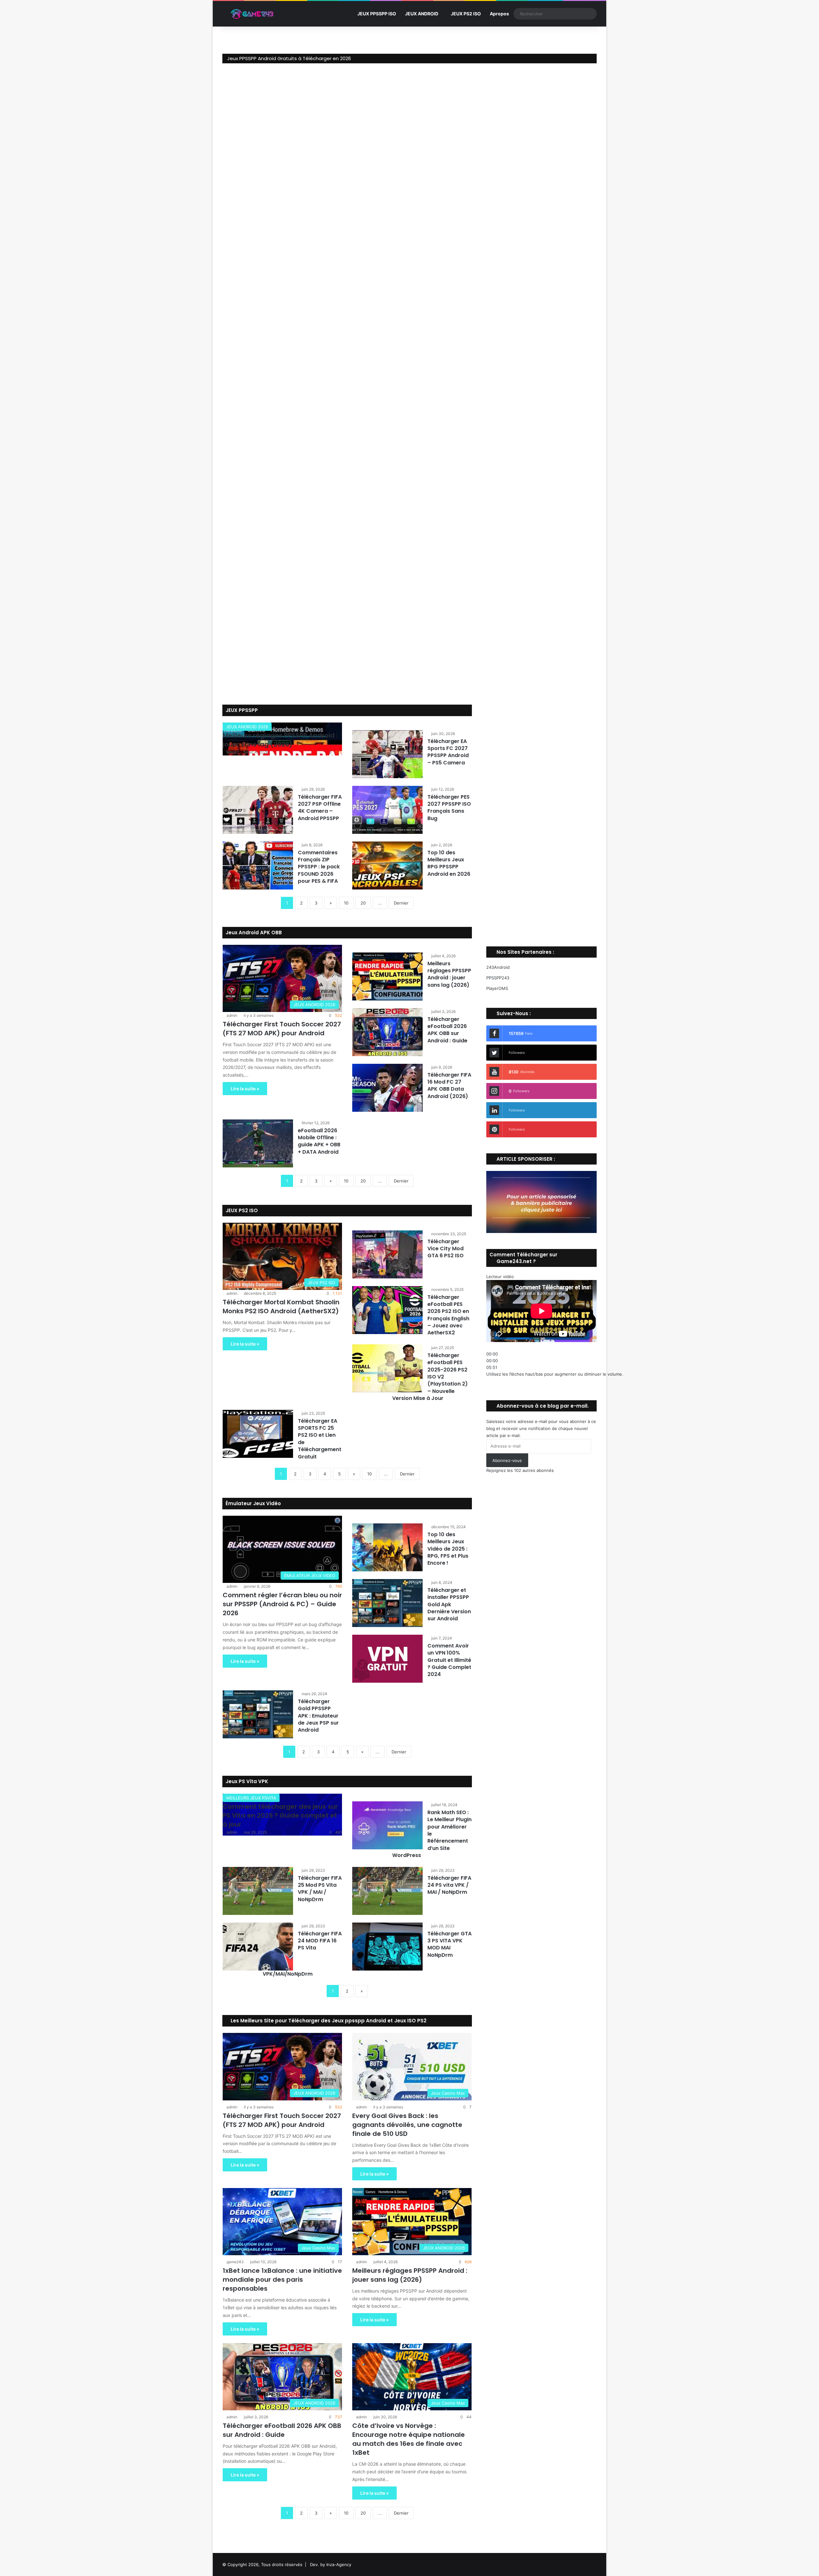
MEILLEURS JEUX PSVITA (251, 1798)
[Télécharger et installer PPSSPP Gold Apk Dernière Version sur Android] (387, 1603)
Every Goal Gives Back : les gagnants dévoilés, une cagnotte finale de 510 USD (407, 2125)
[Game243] (251, 14)
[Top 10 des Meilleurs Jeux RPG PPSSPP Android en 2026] (387, 865)
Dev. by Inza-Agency (331, 2564)
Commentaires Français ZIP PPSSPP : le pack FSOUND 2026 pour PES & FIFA (319, 867)
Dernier (401, 903)
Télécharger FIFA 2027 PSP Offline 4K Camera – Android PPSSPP (320, 808)
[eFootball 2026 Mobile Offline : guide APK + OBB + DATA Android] (258, 1143)
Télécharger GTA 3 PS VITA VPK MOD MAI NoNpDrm (449, 1944)
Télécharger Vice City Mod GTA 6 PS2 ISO (445, 1249)
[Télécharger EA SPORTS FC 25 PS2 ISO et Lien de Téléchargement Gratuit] (258, 1434)
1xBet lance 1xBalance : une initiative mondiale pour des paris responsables (282, 2280)
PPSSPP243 (498, 978)
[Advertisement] (542, 817)
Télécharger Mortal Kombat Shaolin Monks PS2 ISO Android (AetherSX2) (281, 1307)
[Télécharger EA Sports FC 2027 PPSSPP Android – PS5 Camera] (387, 754)
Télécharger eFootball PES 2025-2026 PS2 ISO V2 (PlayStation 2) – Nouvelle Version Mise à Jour (430, 1377)
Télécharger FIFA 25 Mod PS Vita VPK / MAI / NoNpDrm (320, 1889)
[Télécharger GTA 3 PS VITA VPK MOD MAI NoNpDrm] (387, 1947)
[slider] (555, 1374)
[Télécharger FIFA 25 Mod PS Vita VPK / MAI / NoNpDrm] (258, 1891)
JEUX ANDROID (422, 14)
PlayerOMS (497, 988)
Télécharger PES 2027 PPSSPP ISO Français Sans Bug (449, 808)
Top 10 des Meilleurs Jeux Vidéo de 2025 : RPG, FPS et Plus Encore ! (448, 1549)
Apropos (499, 14)
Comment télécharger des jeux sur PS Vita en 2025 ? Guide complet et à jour (280, 1815)
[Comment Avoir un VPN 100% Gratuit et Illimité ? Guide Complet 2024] (387, 1659)
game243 (235, 2262)
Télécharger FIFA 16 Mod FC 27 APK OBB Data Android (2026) (449, 1086)
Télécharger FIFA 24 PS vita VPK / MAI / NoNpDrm (449, 1885)
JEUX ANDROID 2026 (247, 727)
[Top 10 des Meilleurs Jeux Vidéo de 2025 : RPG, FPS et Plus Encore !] (387, 1547)
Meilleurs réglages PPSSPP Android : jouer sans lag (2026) (280, 740)
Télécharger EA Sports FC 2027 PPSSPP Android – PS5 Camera (448, 752)
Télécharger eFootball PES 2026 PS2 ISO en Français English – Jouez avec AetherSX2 (448, 1315)
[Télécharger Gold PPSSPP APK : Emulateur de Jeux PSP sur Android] (258, 1714)
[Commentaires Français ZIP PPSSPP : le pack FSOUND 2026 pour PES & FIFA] (258, 865)
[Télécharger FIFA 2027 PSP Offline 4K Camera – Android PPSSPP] (258, 810)
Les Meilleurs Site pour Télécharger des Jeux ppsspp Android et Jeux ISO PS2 (328, 2021)
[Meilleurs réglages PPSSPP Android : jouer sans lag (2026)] (387, 976)
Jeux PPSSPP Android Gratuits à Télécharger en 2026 (289, 58)
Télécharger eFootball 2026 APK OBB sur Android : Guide (447, 1030)
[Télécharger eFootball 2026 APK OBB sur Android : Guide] (387, 1032)
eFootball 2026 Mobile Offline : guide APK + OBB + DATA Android (319, 1141)
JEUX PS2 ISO (466, 14)
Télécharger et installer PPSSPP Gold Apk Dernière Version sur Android (449, 1604)
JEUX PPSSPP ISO (377, 14)
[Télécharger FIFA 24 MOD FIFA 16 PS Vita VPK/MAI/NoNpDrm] (258, 1947)
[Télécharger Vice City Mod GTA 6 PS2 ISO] (387, 1254)
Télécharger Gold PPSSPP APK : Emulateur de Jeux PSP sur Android (318, 1716)
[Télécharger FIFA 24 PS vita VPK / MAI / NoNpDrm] (387, 1891)
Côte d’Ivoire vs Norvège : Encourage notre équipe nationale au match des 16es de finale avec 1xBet (409, 2439)
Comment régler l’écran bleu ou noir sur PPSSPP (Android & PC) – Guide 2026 (282, 1604)
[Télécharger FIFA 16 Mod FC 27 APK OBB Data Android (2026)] (387, 1088)
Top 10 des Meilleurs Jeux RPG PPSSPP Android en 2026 (449, 863)
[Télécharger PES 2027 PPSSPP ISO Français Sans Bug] (387, 810)
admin (232, 752)
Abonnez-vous (507, 1460)
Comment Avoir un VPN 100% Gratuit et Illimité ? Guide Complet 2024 (449, 1660)
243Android (498, 967)
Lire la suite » (245, 1089)
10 (346, 903)
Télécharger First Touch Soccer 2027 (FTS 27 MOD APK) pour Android (282, 1029)
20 (363, 903)
